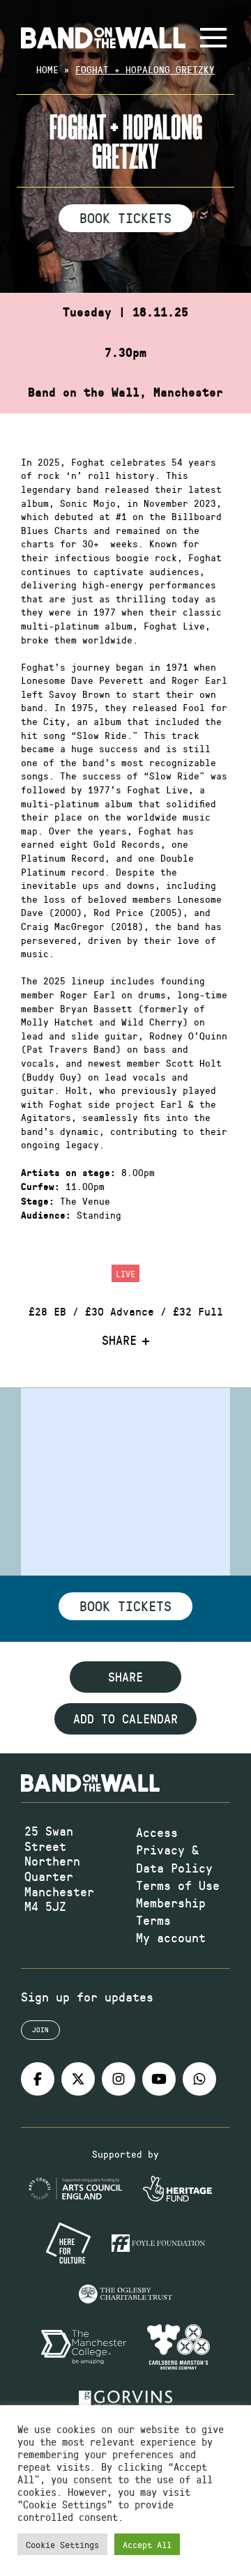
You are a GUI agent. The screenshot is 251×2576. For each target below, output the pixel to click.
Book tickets (125, 1606)
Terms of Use (178, 1885)
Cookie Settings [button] (62, 2544)
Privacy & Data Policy (174, 1858)
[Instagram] (119, 2079)
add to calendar (125, 1718)
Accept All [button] (147, 2544)
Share (119, 1341)
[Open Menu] (213, 38)
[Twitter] (78, 2079)
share (125, 1677)
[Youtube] (159, 2079)
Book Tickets (125, 218)
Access (157, 1832)
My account (171, 1937)
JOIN (40, 2029)
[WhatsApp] (199, 2079)
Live (125, 1273)
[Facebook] (38, 2079)
